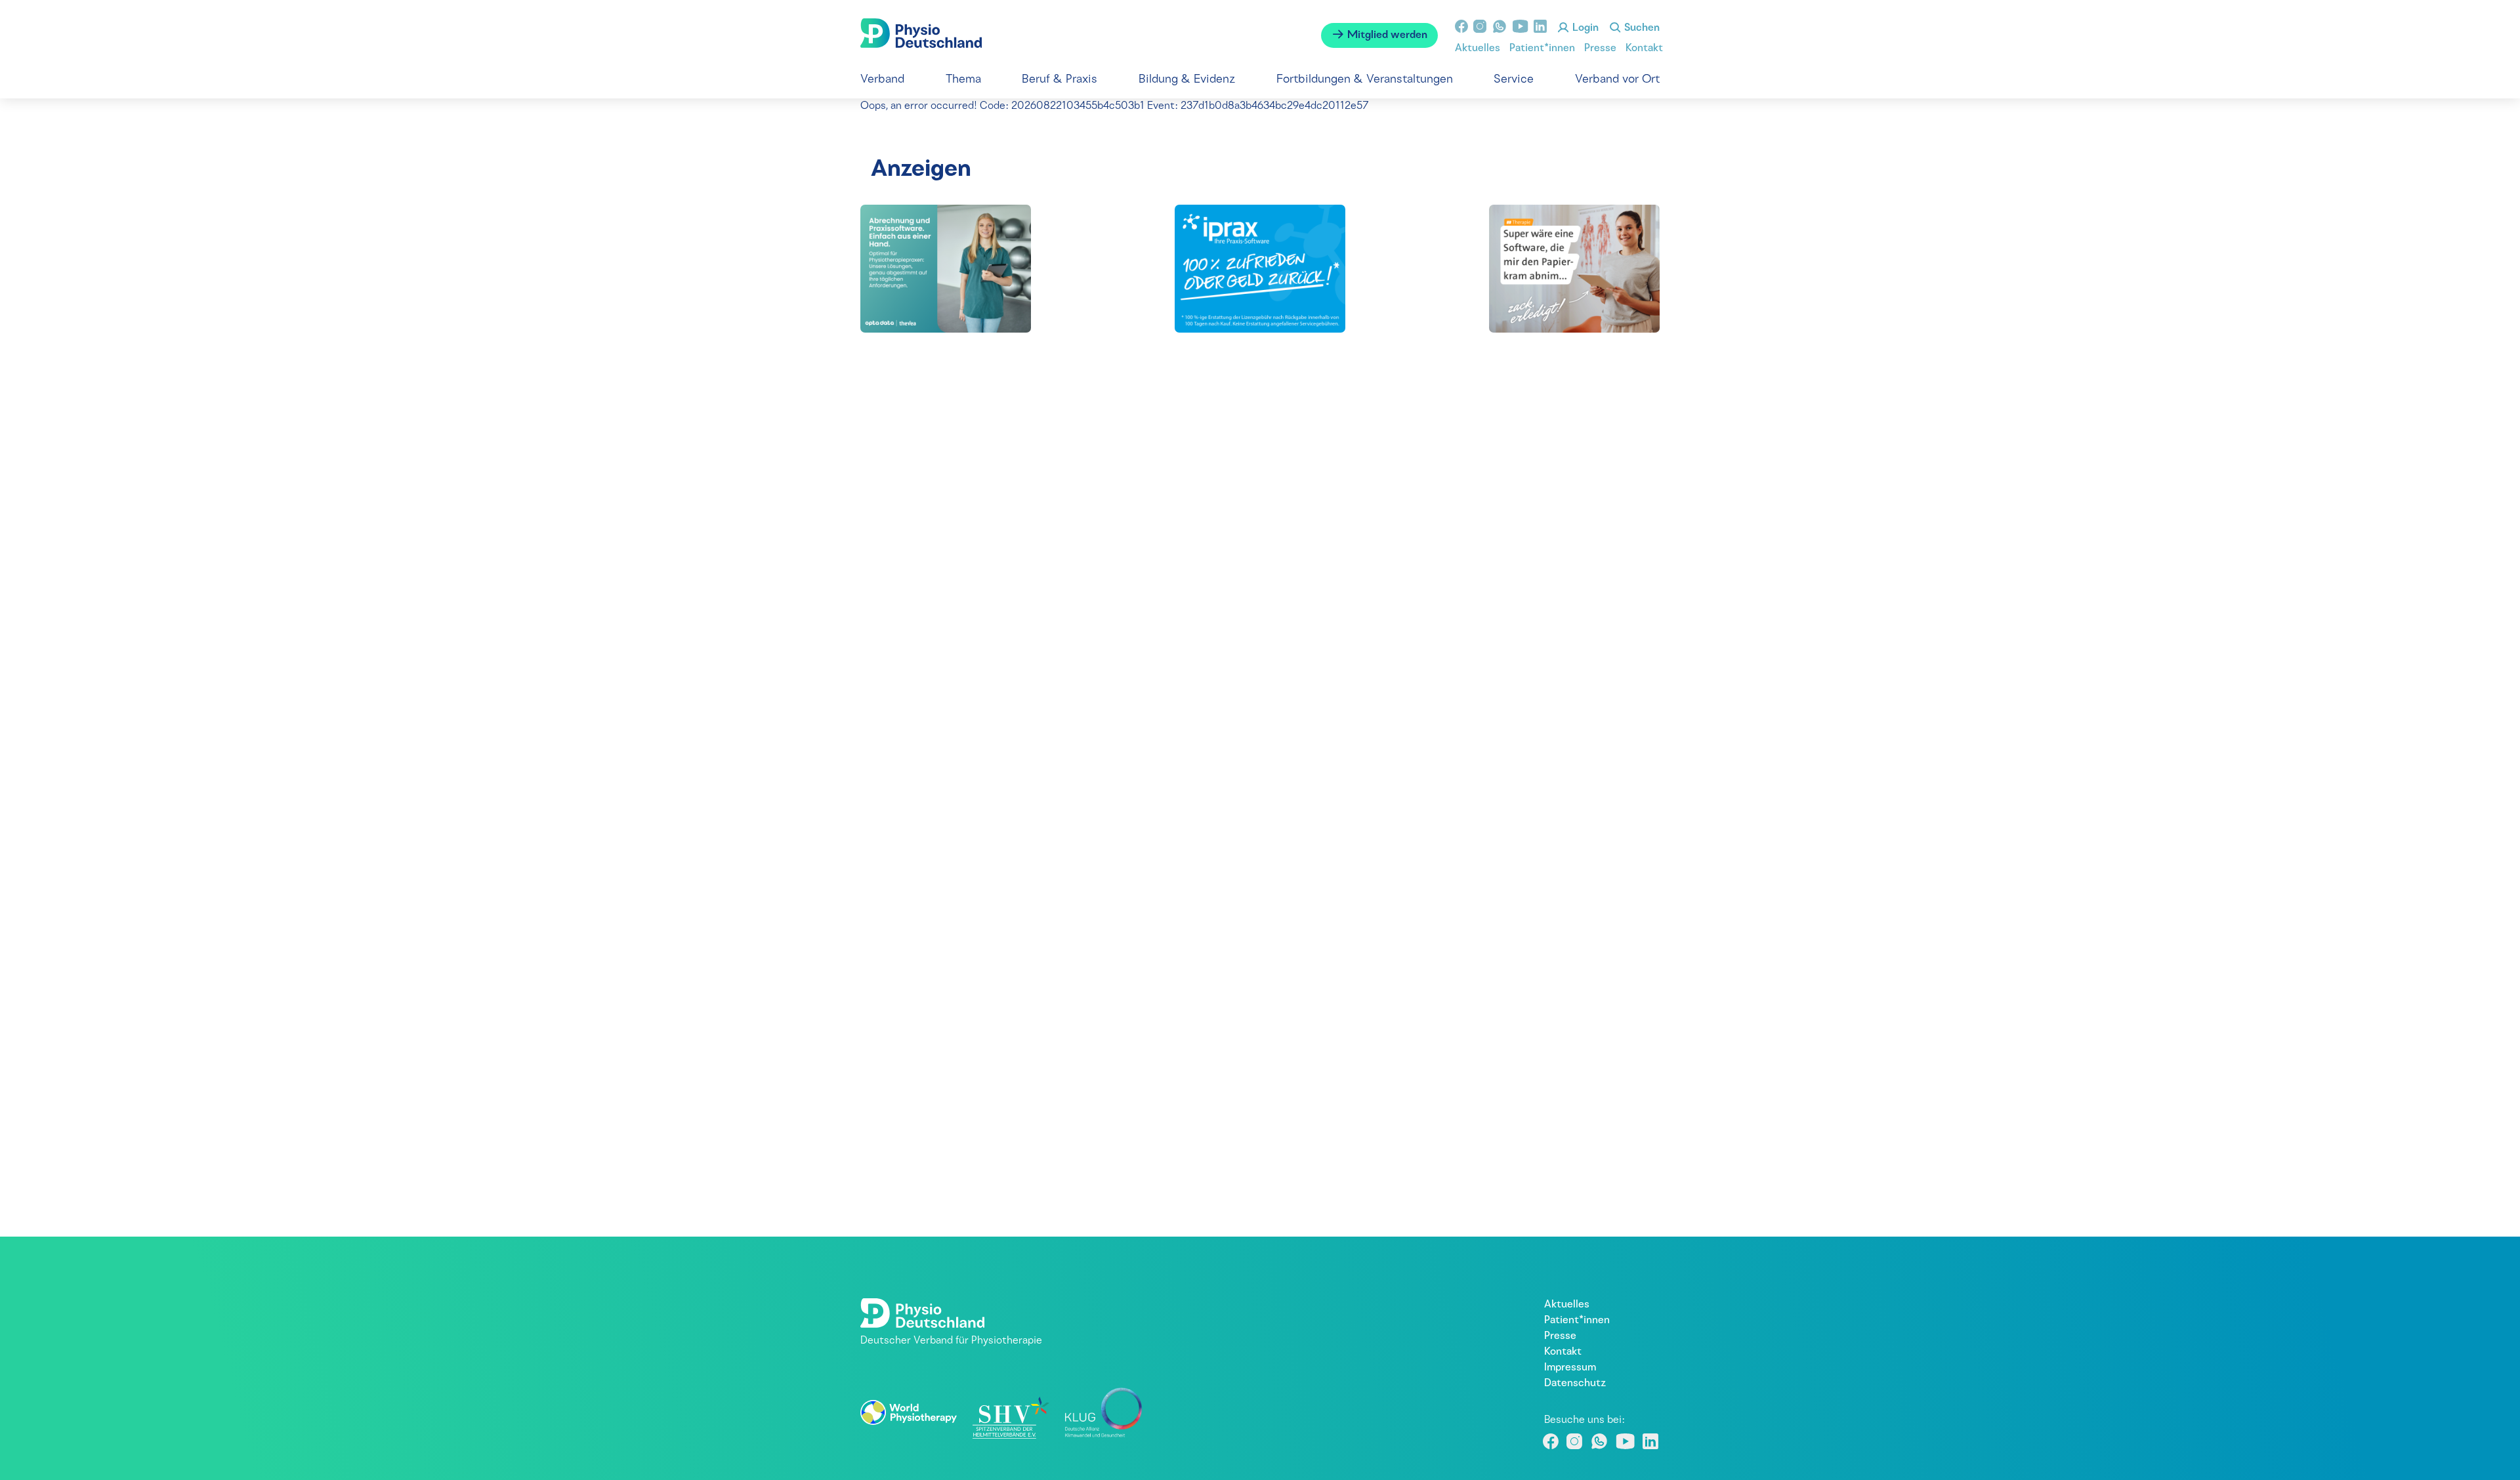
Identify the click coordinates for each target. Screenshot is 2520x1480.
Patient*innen (1542, 49)
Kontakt (1644, 49)
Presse (1600, 49)
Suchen (1641, 28)
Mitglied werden (1386, 35)
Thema (963, 80)
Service (1514, 80)
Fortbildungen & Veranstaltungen (1365, 80)
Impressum (1570, 1368)
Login (1584, 28)
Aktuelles (1478, 49)
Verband (882, 80)
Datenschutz (1575, 1384)
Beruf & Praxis (1060, 80)
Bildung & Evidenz (1187, 80)
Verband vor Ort (1617, 80)
